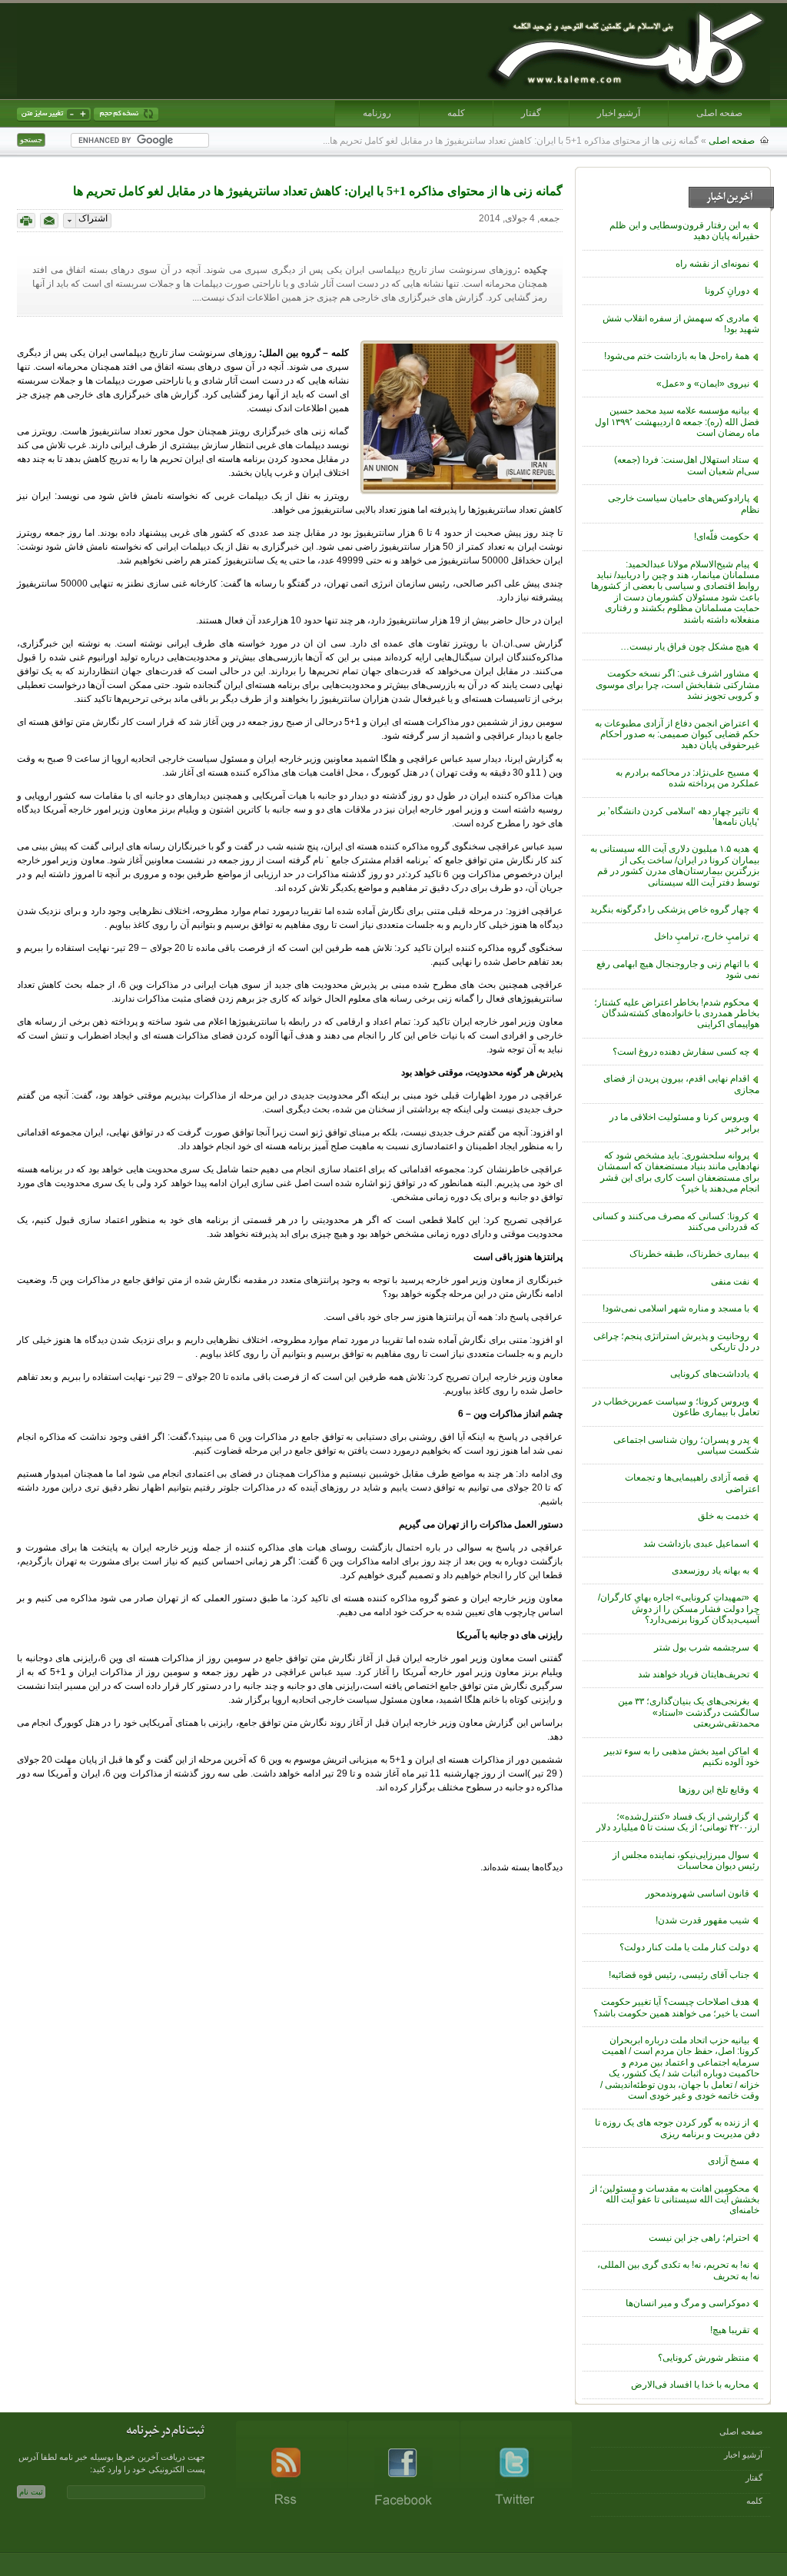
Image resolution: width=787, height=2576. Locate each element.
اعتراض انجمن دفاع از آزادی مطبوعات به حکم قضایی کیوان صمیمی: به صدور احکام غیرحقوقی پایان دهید (677, 735)
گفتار (531, 113)
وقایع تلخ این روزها (714, 1790)
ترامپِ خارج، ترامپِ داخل (702, 936)
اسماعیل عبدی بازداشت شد (696, 1544)
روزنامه (377, 113)
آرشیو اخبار (619, 113)
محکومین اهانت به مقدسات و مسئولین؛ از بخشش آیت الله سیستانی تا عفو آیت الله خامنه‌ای (675, 2200)
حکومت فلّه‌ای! (722, 537)
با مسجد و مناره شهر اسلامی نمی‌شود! (676, 1308)
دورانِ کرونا (727, 291)
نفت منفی (730, 1281)
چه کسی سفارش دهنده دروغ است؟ (681, 1052)
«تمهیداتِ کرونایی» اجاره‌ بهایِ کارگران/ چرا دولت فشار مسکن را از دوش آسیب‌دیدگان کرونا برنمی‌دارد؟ (679, 1609)
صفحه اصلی (719, 113)
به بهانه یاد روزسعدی (711, 1571)
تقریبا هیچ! (730, 2330)
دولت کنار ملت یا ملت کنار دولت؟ (684, 1947)
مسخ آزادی (729, 2161)
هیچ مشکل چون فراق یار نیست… (685, 646)
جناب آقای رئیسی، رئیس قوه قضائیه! (679, 1975)
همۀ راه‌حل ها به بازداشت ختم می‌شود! (677, 356)
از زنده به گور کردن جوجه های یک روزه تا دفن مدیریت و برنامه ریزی (677, 2128)
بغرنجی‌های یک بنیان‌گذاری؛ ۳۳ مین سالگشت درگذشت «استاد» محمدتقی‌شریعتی (689, 1712)
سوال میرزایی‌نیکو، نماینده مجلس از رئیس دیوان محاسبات (686, 1860)
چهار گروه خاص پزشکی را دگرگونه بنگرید (670, 909)
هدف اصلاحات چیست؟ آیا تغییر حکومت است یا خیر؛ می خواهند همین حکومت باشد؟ (676, 2007)
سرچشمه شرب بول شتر (702, 1647)
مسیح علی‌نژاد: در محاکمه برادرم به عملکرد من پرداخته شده (687, 778)
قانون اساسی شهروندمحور (697, 1893)
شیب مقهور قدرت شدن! (702, 1920)
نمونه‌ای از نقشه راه (712, 264)
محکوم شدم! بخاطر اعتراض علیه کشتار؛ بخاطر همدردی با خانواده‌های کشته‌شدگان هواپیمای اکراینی (677, 1014)
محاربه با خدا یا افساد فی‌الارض (690, 2385)
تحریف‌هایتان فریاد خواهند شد (694, 1674)
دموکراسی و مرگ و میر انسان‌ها (687, 2303)
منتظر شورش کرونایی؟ (704, 2358)
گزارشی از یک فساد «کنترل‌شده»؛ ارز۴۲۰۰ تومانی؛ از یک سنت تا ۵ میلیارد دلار (678, 1822)
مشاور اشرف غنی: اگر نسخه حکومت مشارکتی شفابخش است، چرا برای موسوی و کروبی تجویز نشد (677, 685)
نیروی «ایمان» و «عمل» (703, 384)
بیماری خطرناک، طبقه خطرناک (689, 1254)
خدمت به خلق (724, 1516)
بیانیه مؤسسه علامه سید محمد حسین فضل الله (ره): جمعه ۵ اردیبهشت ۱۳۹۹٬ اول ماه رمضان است (677, 422)
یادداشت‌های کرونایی (710, 1374)
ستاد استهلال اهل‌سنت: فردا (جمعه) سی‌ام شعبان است (687, 465)
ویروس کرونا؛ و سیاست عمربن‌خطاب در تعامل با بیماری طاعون (676, 1407)
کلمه (456, 113)
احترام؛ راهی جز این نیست (699, 2238)
